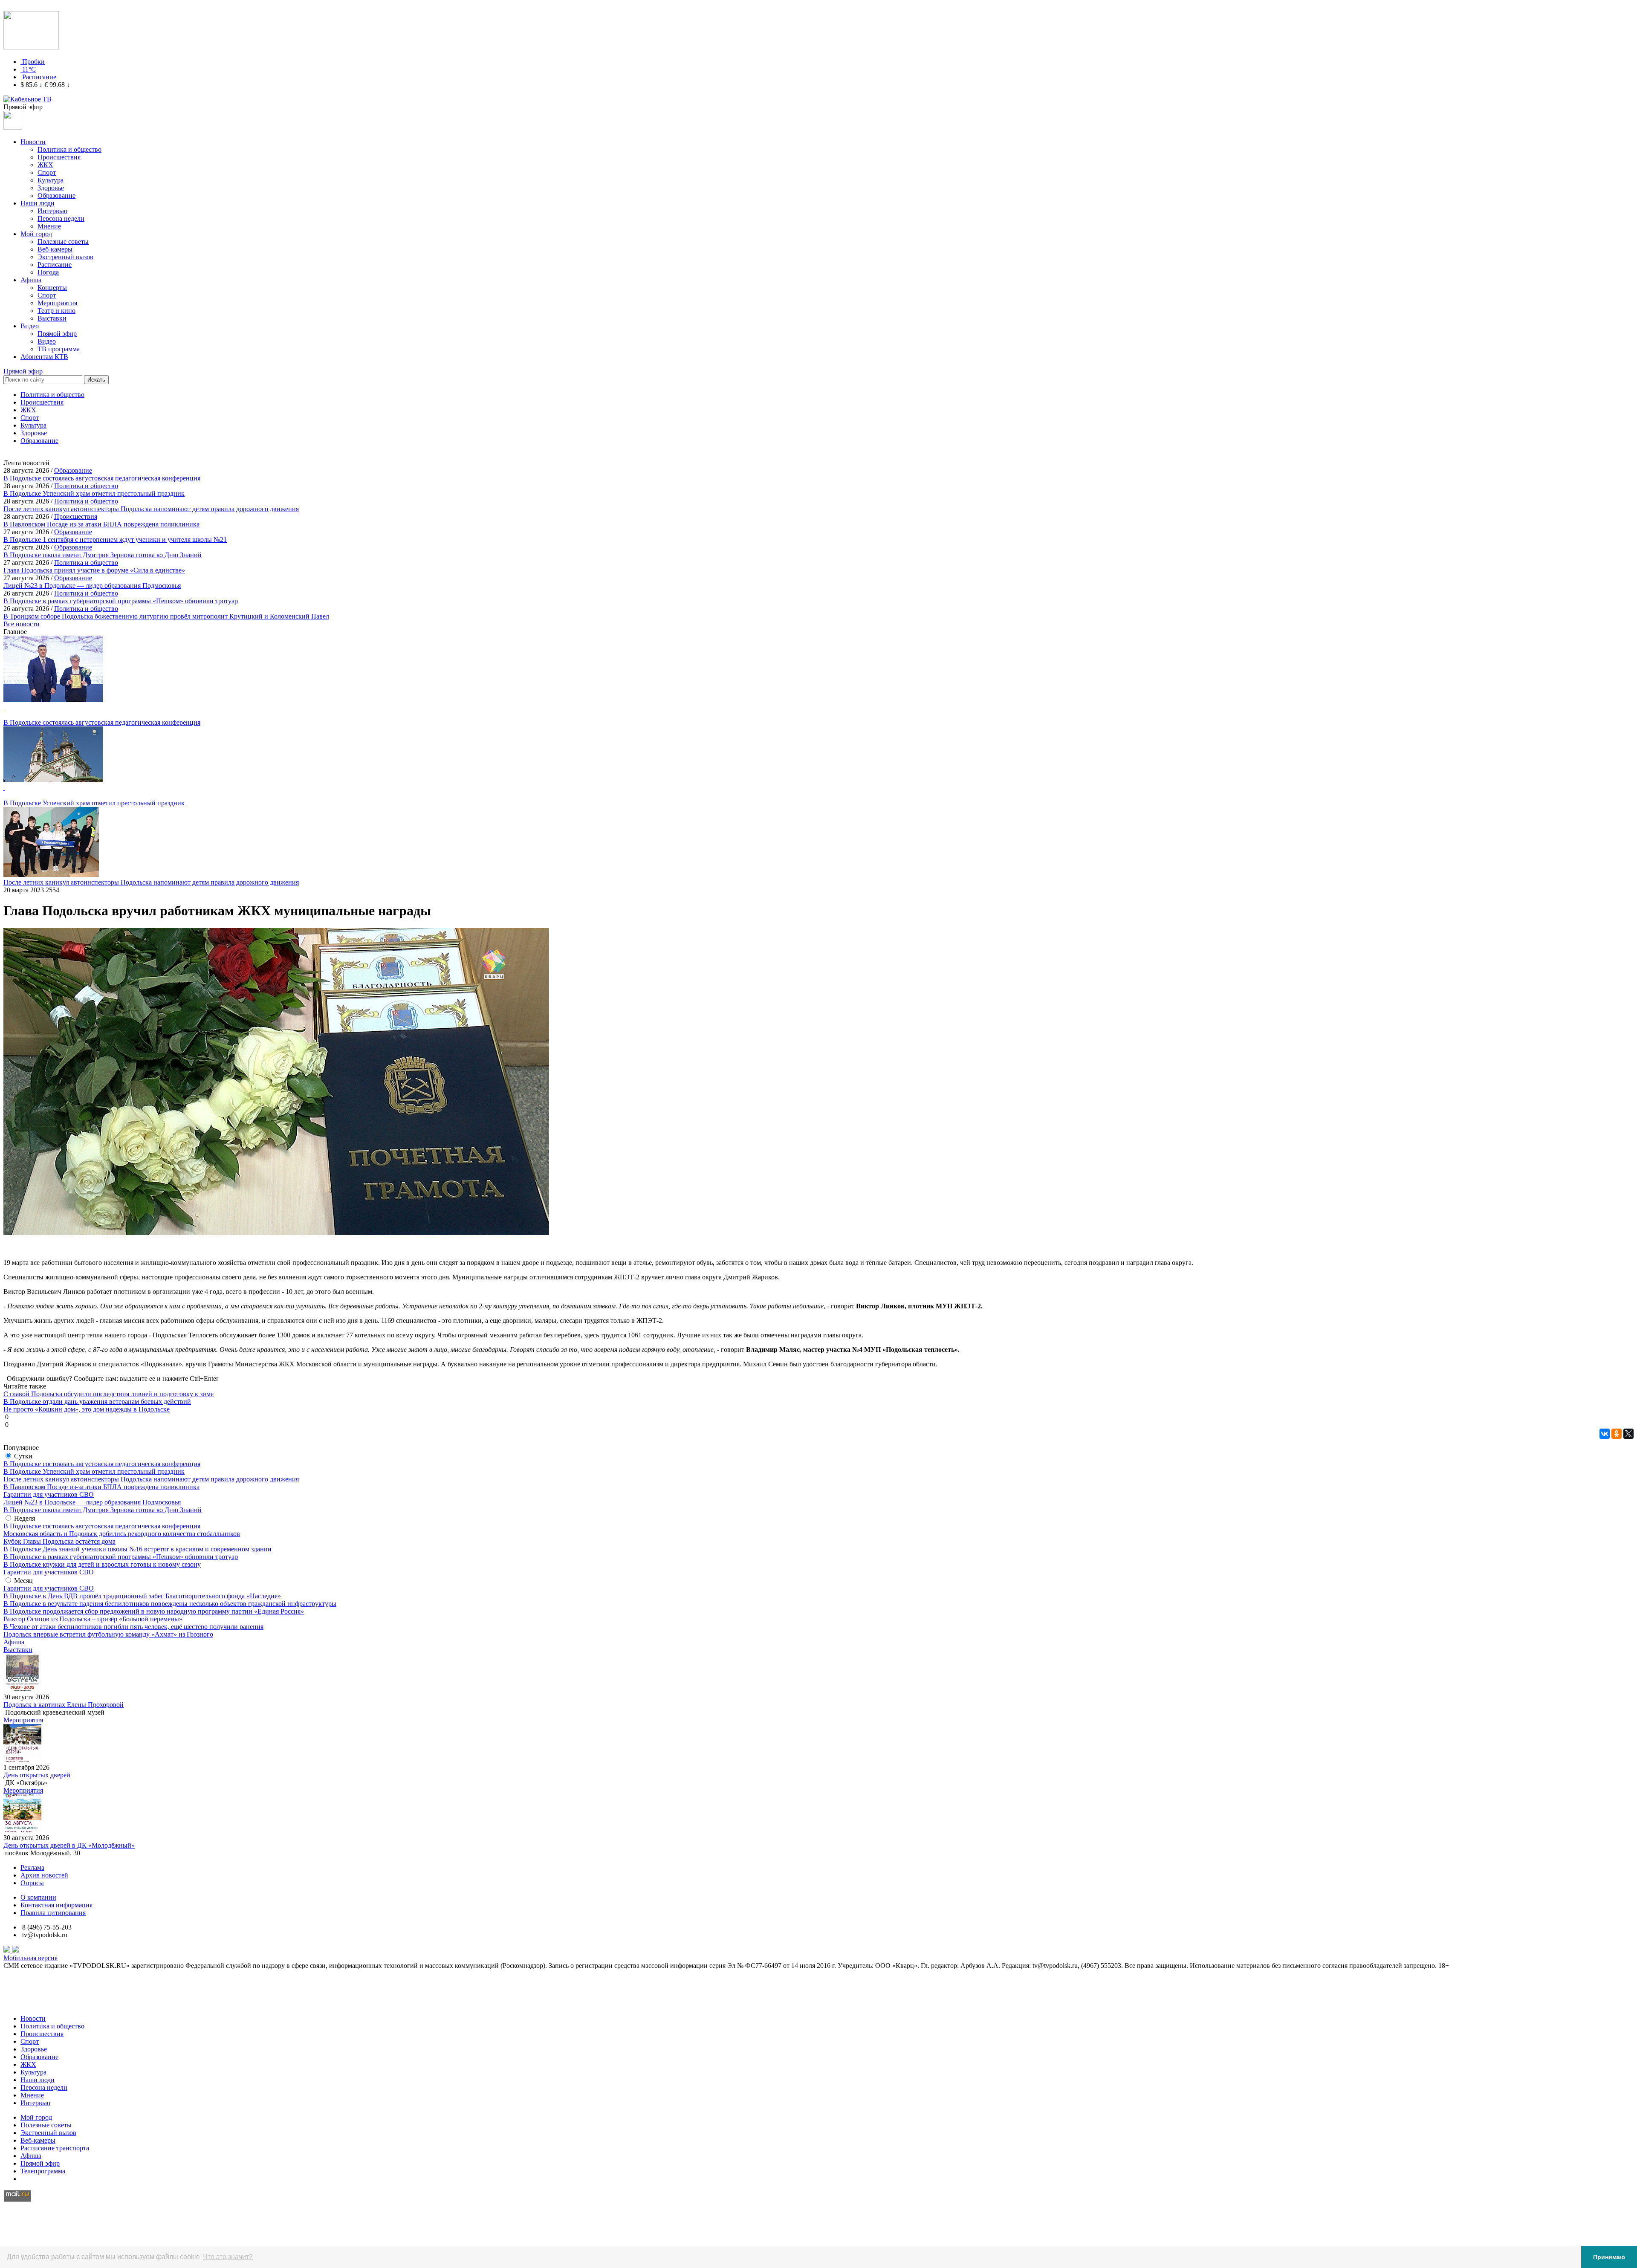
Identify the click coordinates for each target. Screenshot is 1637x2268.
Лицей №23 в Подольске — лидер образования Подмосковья (92, 1502)
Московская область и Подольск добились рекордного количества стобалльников (122, 1534)
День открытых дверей (37, 1775)
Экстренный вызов (65, 257)
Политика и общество (69, 149)
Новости (33, 142)
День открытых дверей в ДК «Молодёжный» (69, 1845)
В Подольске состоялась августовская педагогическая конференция (102, 1464)
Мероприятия (57, 303)
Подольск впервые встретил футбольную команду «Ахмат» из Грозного (108, 1634)
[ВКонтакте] (1605, 1434)
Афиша (31, 280)
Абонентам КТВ (44, 357)
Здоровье (51, 188)
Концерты (52, 288)
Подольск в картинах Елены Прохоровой (64, 1705)
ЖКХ (45, 165)
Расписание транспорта (55, 2148)
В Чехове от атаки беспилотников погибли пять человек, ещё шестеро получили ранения (133, 1627)
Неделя (25, 1518)
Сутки (23, 1456)
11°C (29, 69)
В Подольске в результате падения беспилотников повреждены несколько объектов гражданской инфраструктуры (170, 1604)
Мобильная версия (30, 1958)
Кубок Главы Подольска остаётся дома (59, 1541)
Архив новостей (44, 1875)
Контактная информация (56, 1905)
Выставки (52, 318)
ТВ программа (59, 349)
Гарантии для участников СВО (49, 1494)
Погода (48, 272)
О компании (38, 1897)
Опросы (32, 1883)
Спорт (47, 172)
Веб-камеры (55, 249)
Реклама (32, 1867)
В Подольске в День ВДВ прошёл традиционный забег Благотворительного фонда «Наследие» (142, 1596)
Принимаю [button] (1609, 2257)
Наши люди (38, 203)
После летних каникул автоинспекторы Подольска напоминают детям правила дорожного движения (151, 1479)
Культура (51, 180)
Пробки (33, 62)
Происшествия (59, 157)
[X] (1628, 1434)
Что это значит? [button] (228, 2257)
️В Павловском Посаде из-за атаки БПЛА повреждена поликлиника (101, 1487)
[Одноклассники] (1617, 1434)
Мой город (36, 234)
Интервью (52, 211)
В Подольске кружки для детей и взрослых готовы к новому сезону (102, 1564)
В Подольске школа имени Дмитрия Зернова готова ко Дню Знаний (103, 1510)
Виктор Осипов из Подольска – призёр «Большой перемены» (93, 1619)
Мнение (49, 226)
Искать (96, 380)
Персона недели (61, 218)
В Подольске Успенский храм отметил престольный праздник (94, 1471)
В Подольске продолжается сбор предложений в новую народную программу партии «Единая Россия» (154, 1611)
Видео (30, 326)
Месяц (23, 1581)
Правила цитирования (53, 1913)
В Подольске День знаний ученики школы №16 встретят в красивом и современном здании (137, 1549)
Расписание (39, 77)
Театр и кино (56, 311)
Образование (56, 195)
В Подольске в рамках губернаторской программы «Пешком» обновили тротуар (121, 1557)
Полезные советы (63, 242)
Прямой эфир (57, 334)
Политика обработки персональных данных (68, 2004)
